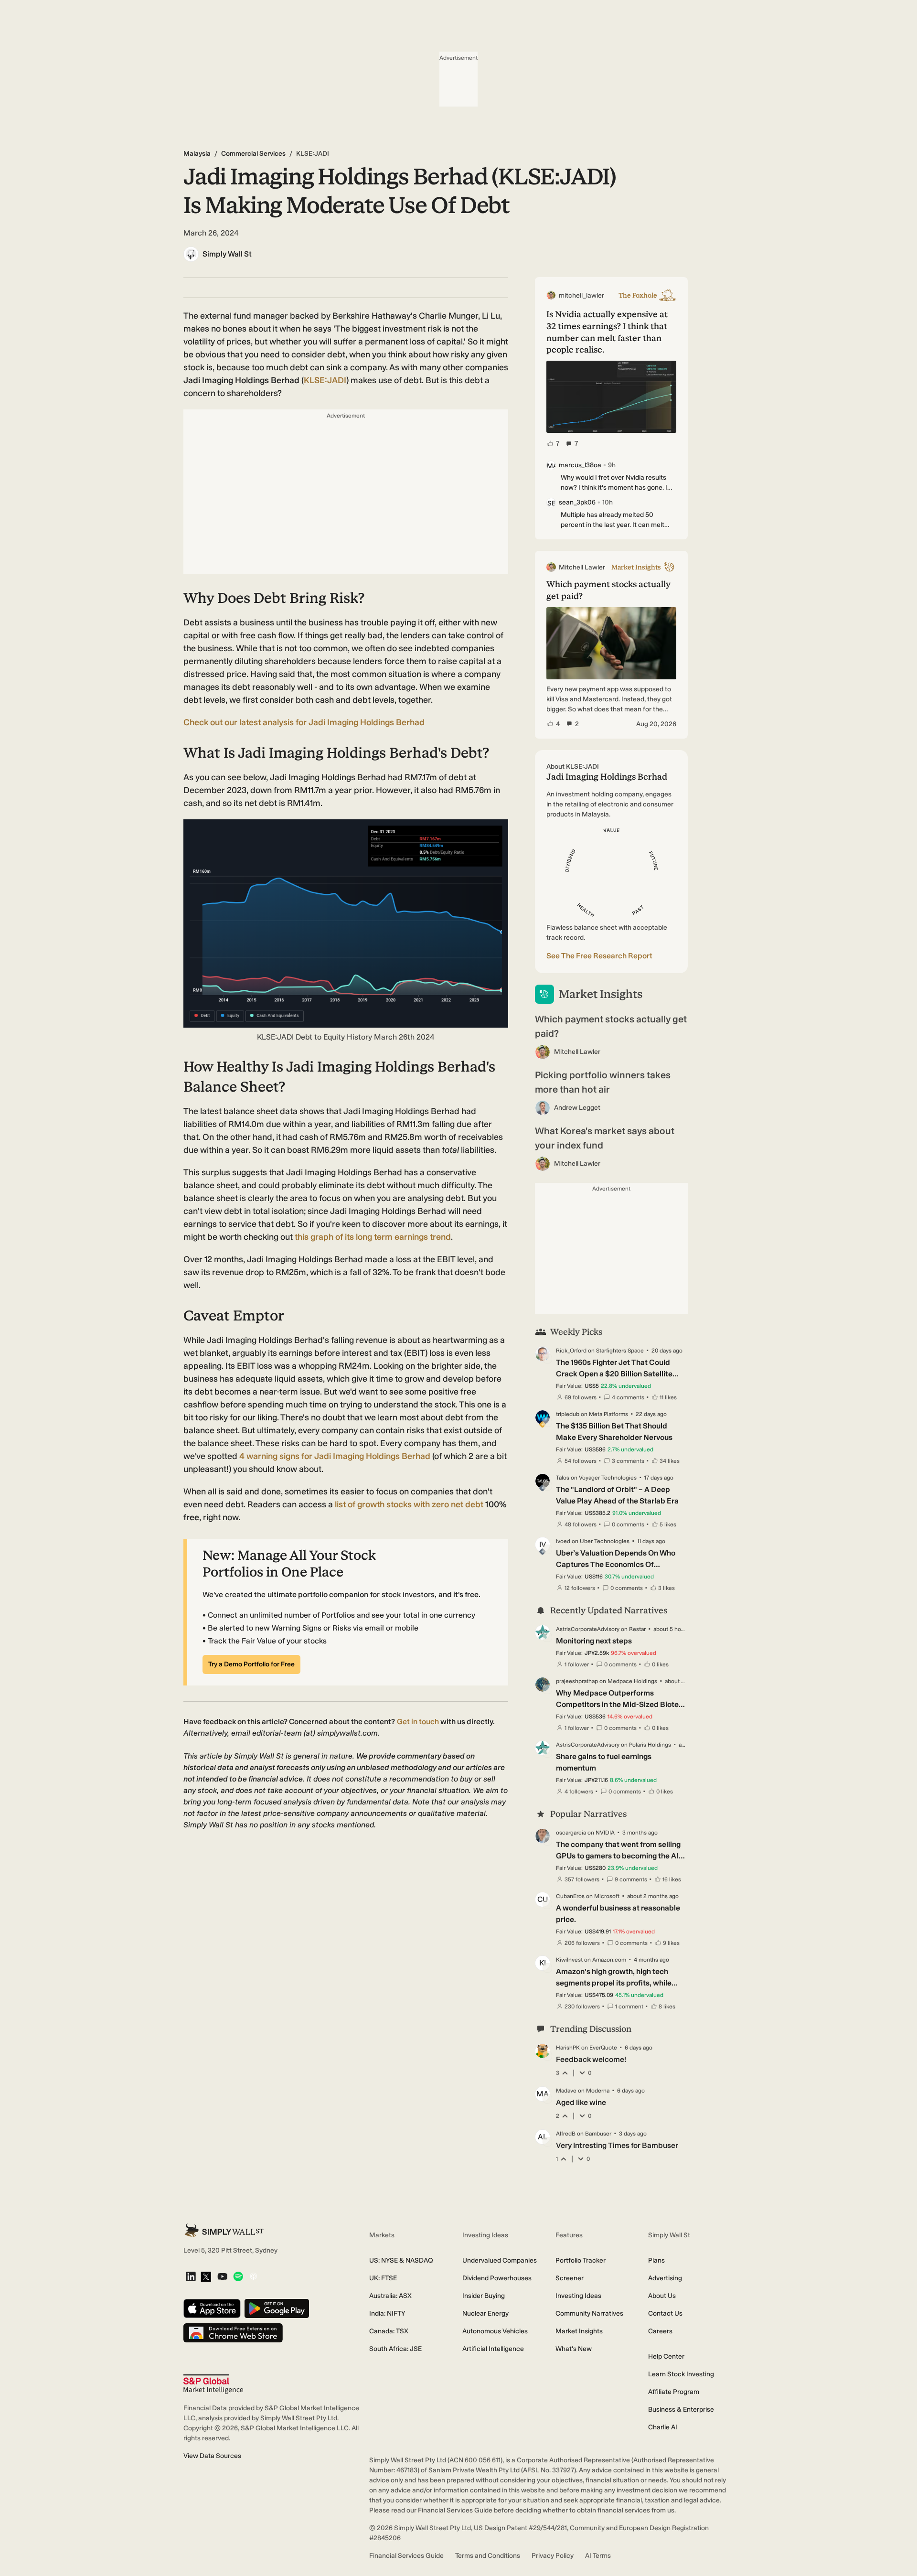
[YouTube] (222, 2277)
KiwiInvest (569, 1960)
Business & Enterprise (681, 2410)
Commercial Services (253, 154)
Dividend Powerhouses (497, 2278)
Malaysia (197, 154)
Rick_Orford (571, 1351)
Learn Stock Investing (681, 2374)
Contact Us (665, 2313)
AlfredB (566, 2134)
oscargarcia (571, 1833)
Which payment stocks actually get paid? (611, 1026)
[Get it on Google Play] (277, 2309)
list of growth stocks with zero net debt (409, 1504)
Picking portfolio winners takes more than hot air (603, 1082)
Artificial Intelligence (493, 2349)
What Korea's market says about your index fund (605, 1138)
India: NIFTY (387, 2313)
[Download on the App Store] (212, 2309)
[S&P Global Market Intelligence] (213, 2384)
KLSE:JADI (325, 380)
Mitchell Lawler (577, 1052)
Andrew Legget (577, 1108)
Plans (656, 2260)
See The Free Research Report (599, 956)
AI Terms (598, 2556)
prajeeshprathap (577, 1681)
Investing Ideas (578, 2296)
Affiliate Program (674, 2392)
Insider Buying (484, 2296)
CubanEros (570, 1896)
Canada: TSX (389, 2331)
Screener (570, 2278)
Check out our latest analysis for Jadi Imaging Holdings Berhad (304, 722)
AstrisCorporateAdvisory (588, 1629)
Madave (566, 2091)
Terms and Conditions (488, 2556)
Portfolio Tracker (581, 2260)
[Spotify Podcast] (238, 2277)
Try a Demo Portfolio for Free (251, 1664)
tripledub (568, 1414)
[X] (206, 2277)
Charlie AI (663, 2427)
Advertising (665, 2278)
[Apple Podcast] (253, 2277)
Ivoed (563, 1541)
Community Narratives (589, 2313)
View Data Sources (212, 2456)
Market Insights (579, 2331)
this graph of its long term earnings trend (373, 1237)
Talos (563, 1478)
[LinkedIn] (191, 2277)
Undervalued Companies (500, 2260)
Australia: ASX (390, 2296)
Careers (660, 2331)
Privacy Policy (553, 2556)
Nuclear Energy (485, 2313)
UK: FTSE (383, 2278)
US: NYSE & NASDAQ (401, 2260)
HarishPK (568, 2048)
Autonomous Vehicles (495, 2331)
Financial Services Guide (406, 2556)
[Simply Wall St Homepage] (224, 2230)
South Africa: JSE (395, 2349)
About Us (662, 2296)
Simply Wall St (227, 254)
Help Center (666, 2356)
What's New (574, 2349)
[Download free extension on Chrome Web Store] (233, 2334)
